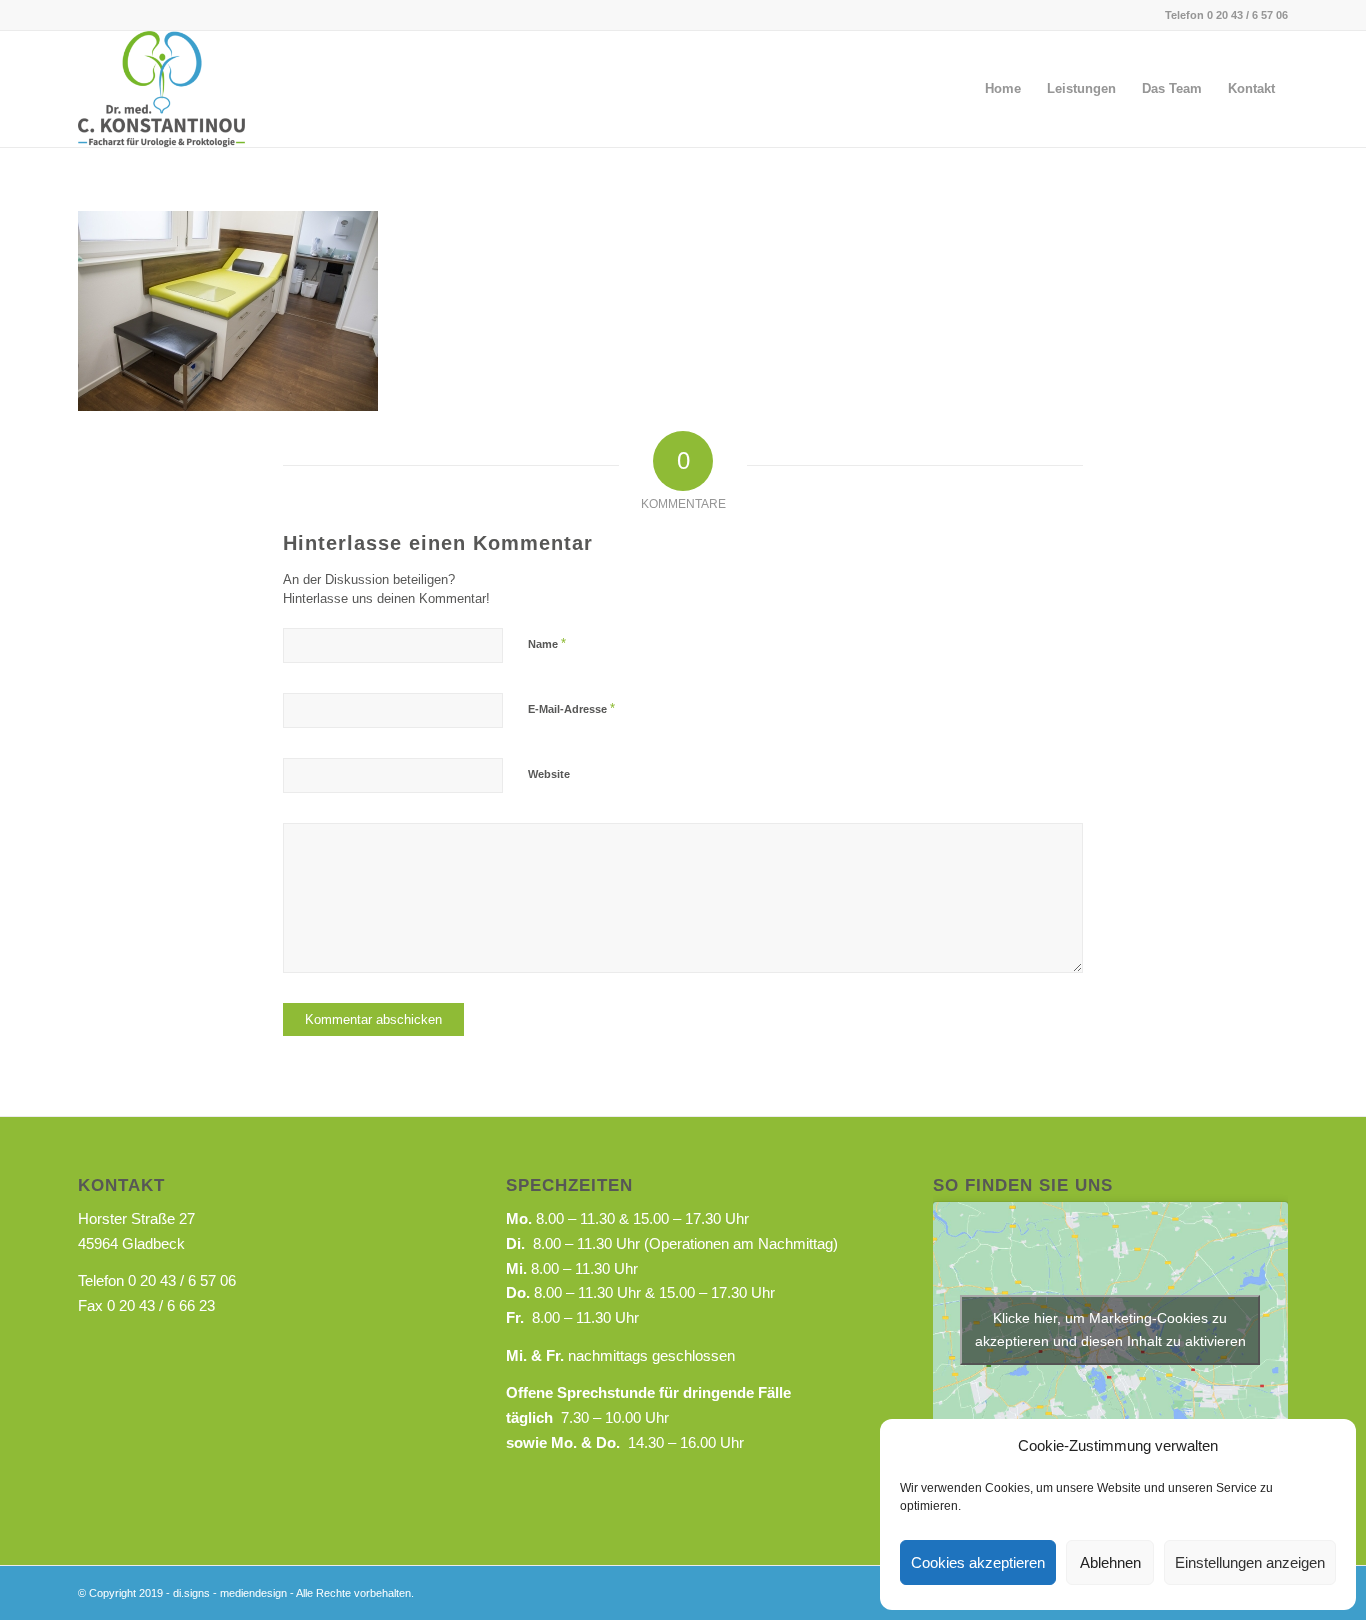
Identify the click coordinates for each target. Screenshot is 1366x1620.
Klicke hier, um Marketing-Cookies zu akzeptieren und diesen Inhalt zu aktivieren (1110, 1329)
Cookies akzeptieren (978, 1562)
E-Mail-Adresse (571, 708)
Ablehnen (1110, 1562)
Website (549, 774)
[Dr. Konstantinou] (161, 89)
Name (547, 643)
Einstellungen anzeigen (1250, 1562)
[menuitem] (1003, 89)
